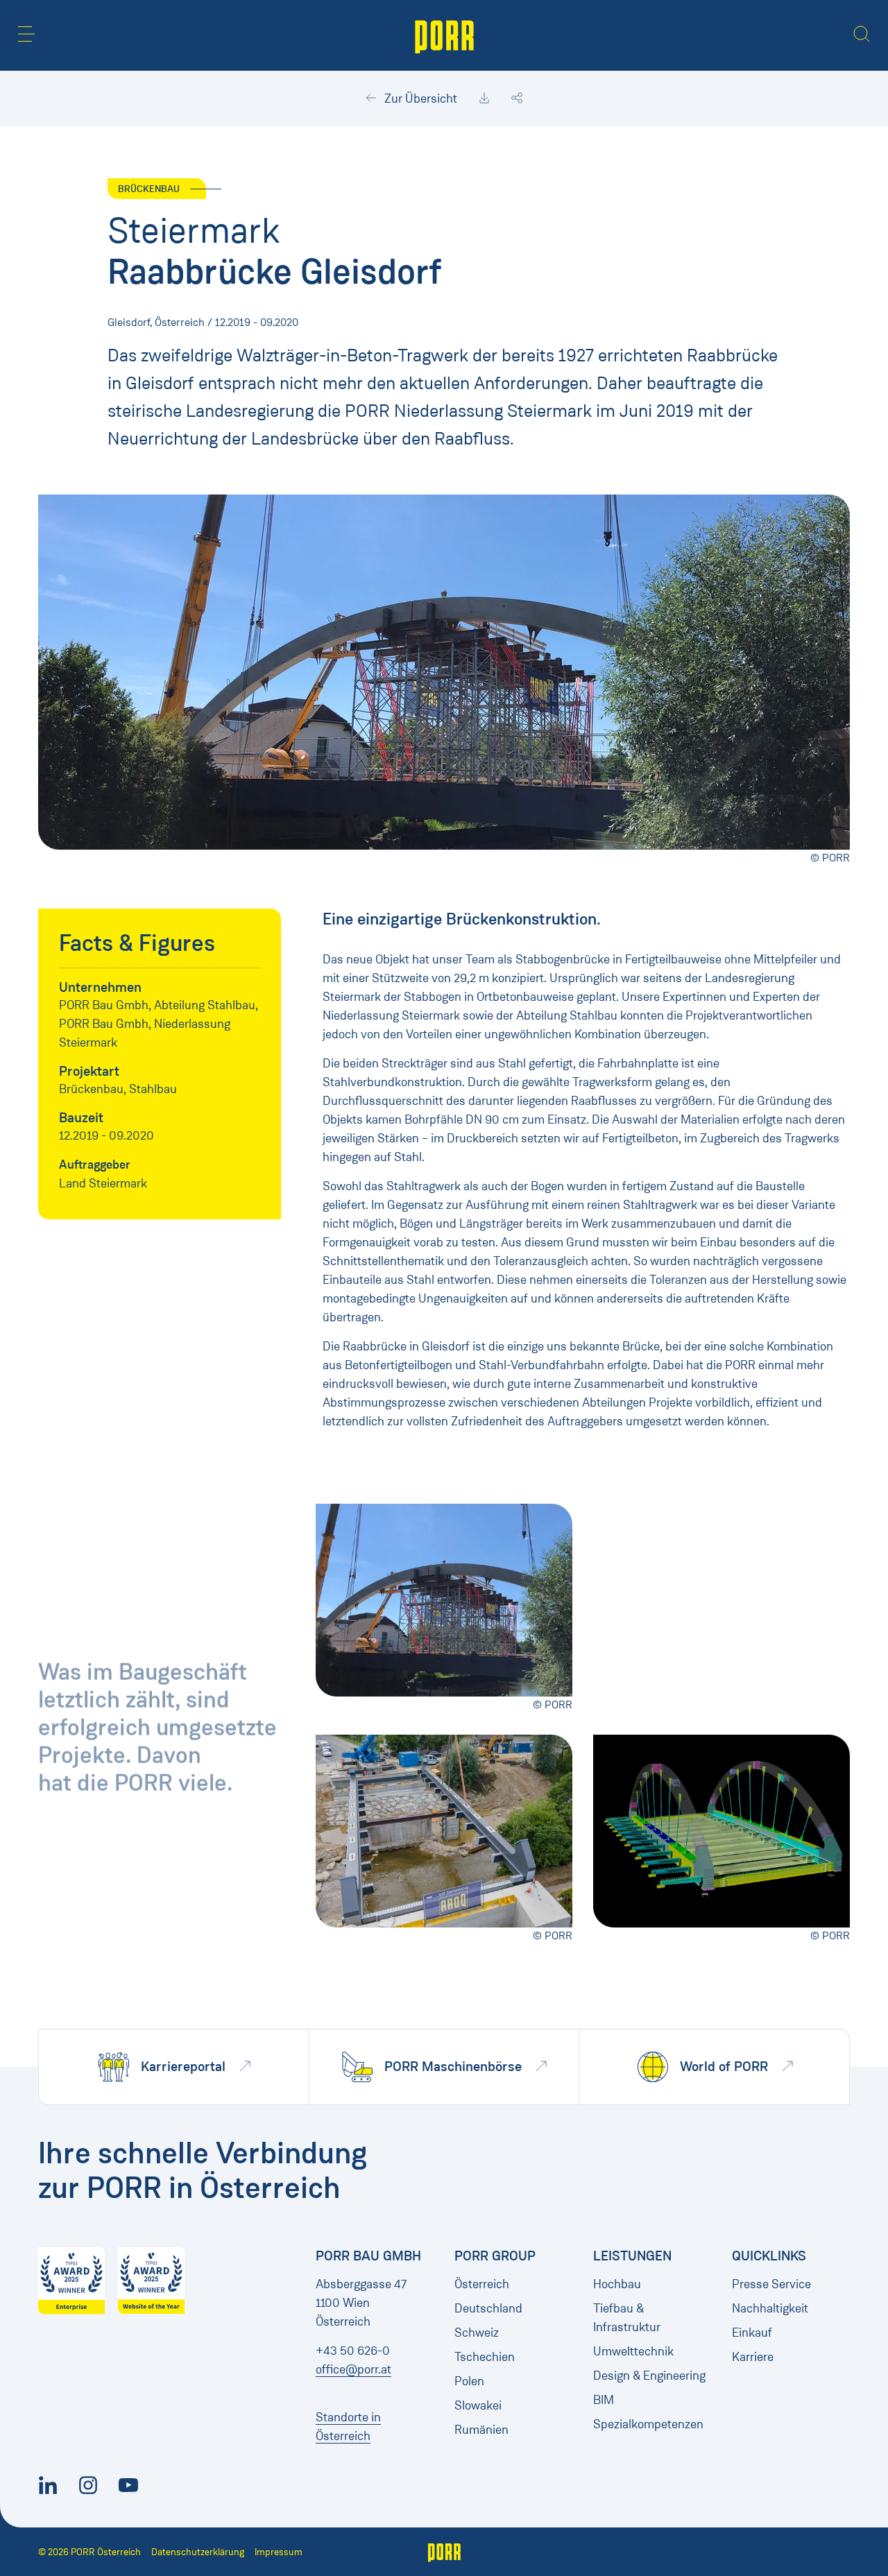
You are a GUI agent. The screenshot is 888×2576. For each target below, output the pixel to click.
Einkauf (752, 2333)
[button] (26, 34)
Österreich (482, 2284)
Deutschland (488, 2308)
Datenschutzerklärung (198, 2552)
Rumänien (481, 2430)
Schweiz (477, 2333)
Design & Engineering (649, 2376)
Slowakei (478, 2405)
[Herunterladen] (484, 98)
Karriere (753, 2357)
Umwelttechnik (633, 2351)
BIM (604, 2400)
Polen (469, 2381)
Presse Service (771, 2284)
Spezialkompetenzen (648, 2424)
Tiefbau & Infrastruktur (627, 2318)
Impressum (279, 2552)
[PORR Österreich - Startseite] (444, 35)
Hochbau (617, 2284)
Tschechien (485, 2357)
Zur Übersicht (419, 98)
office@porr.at (353, 2369)
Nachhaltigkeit (770, 2308)
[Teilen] (517, 98)
